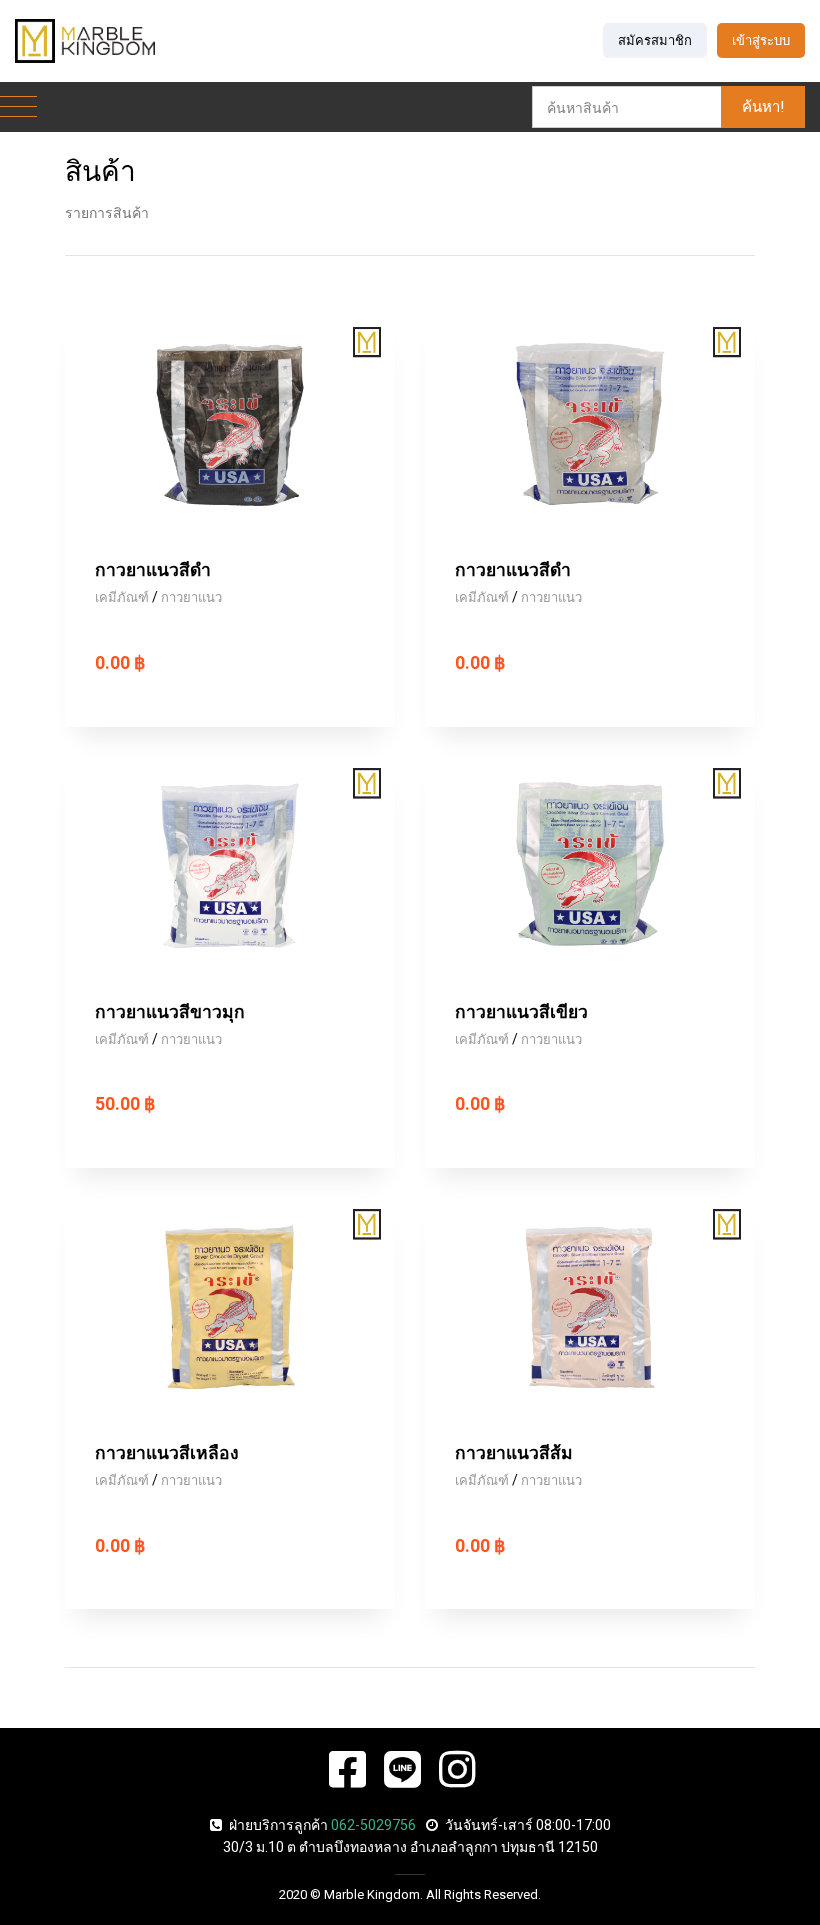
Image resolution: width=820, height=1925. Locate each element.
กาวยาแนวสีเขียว (521, 1012)
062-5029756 (373, 1825)
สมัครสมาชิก (655, 40)
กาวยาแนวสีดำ (153, 570)
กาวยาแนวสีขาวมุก (170, 1012)
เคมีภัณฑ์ (122, 597)
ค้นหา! (763, 107)
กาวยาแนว (191, 597)
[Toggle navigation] (18, 107)
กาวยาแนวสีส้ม (514, 1453)
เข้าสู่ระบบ (761, 40)
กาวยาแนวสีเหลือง (167, 1453)
